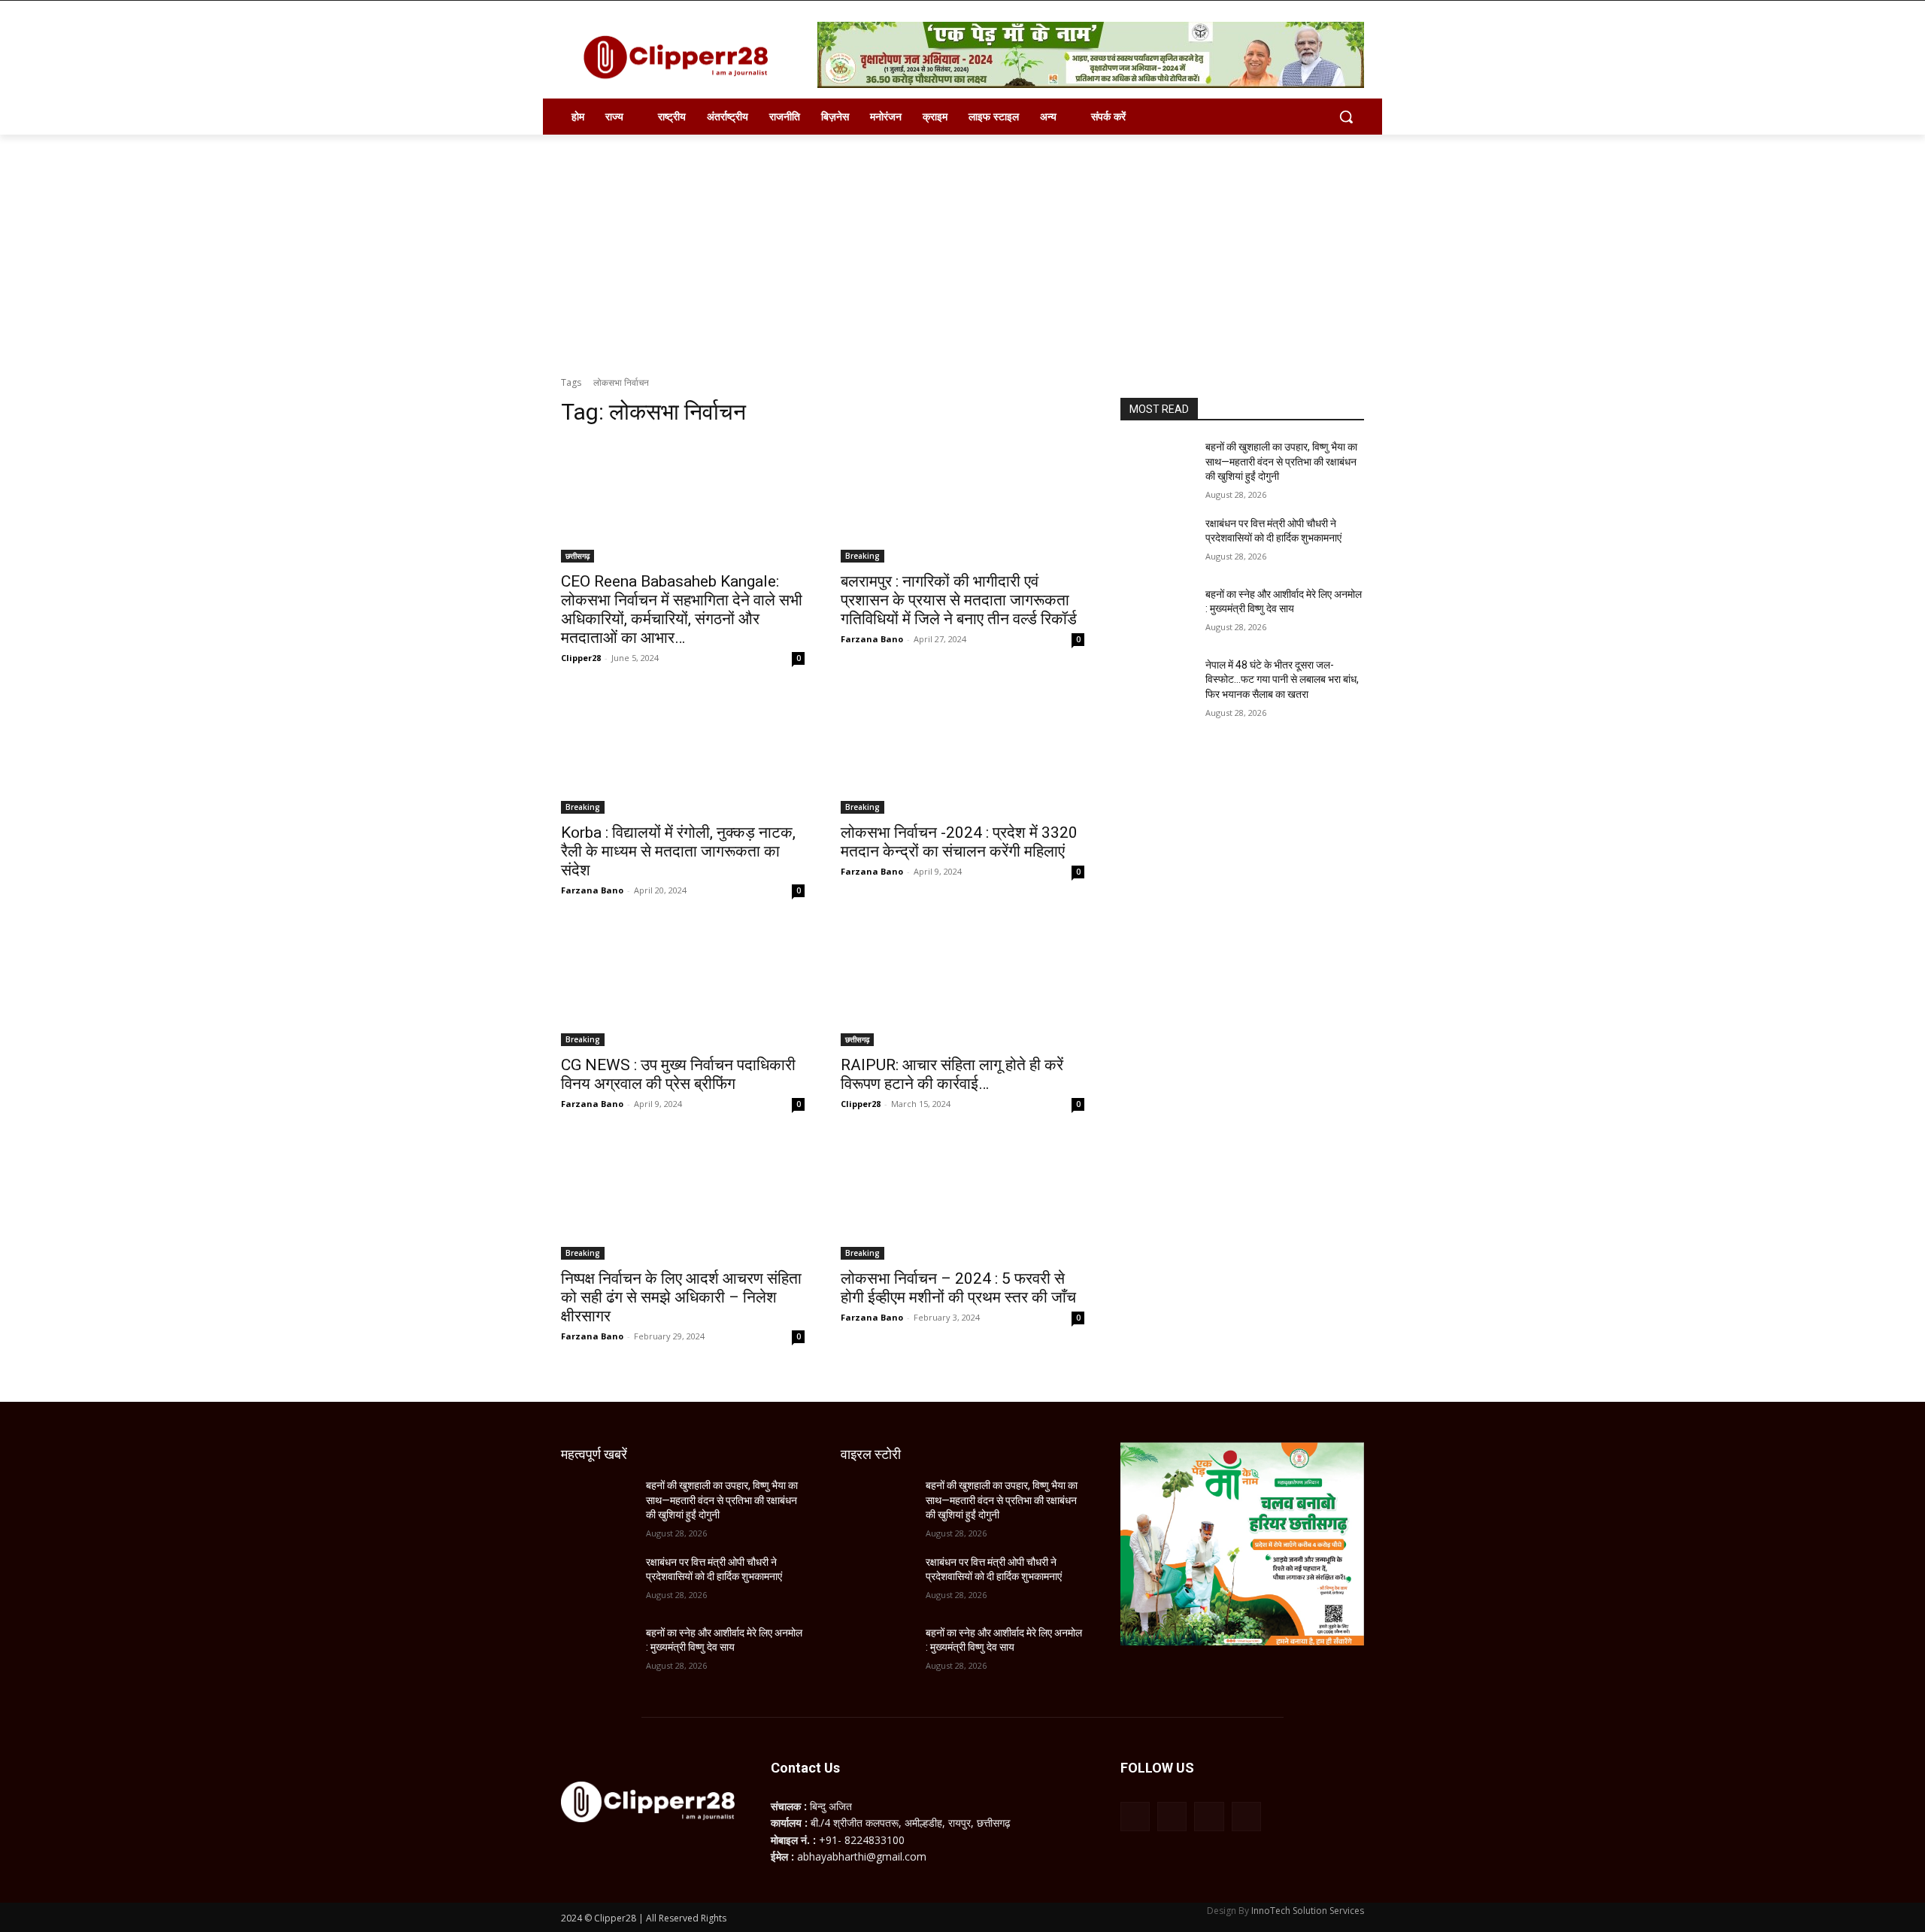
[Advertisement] (962, 247)
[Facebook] (1135, 1817)
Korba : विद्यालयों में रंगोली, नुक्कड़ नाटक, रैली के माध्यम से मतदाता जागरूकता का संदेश (678, 851)
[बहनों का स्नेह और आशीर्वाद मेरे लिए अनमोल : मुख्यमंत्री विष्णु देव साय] (1157, 613)
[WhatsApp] (1209, 1817)
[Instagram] (1172, 1817)
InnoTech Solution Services (1308, 1911)
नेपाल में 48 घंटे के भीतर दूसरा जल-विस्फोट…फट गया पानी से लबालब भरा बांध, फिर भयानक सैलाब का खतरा (1282, 679)
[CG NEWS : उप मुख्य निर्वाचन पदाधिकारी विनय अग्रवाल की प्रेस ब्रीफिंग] (683, 985)
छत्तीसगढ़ (577, 556)
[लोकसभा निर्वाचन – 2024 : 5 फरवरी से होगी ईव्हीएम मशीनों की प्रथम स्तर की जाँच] (962, 1199)
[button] (1346, 117)
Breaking (862, 556)
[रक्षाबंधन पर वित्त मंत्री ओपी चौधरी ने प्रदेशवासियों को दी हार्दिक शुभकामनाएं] (1157, 542)
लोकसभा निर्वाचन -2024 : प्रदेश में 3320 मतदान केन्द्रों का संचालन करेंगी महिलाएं (959, 842)
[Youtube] (1246, 1817)
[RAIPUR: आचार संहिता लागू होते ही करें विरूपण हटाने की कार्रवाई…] (962, 985)
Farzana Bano (872, 639)
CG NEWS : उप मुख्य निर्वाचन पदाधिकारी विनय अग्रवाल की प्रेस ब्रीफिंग (678, 1074)
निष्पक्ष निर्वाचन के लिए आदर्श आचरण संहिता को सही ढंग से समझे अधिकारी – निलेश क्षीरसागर (681, 1297)
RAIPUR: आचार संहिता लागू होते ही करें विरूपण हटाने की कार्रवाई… (952, 1074)
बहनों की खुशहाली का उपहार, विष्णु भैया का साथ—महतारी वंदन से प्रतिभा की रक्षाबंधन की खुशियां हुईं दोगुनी (1281, 461)
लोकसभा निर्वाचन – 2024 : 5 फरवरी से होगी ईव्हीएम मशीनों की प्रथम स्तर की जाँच (958, 1288)
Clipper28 (581, 658)
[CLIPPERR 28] (681, 57)
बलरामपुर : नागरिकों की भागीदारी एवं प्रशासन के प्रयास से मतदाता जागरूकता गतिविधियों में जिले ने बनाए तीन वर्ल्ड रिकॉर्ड (959, 600)
